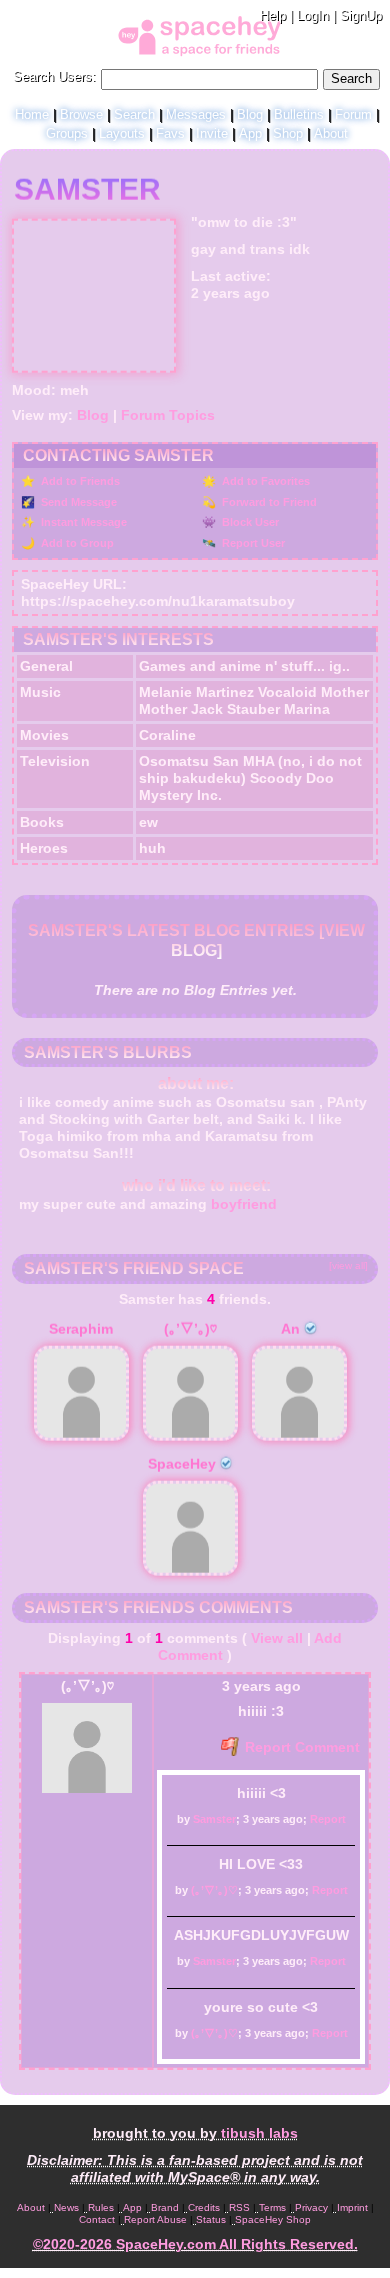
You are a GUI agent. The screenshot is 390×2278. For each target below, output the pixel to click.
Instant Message (82, 522)
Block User (249, 522)
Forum (353, 114)
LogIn (313, 15)
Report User (252, 543)
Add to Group (76, 543)
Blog (250, 114)
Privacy (311, 2207)
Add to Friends (79, 481)
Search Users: (54, 76)
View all (277, 1638)
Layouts (122, 133)
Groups (67, 133)
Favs (170, 133)
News (66, 2207)
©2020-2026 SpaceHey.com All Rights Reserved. (195, 2244)
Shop (288, 133)
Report (328, 1819)
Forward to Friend (268, 502)
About (331, 133)
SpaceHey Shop (273, 2219)
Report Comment (300, 1747)
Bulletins (299, 114)
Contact (97, 2219)
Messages (196, 114)
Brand (165, 2207)
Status (211, 2219)
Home (32, 114)
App (250, 133)
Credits (204, 2207)
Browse (81, 114)
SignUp (361, 15)
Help (273, 15)
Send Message (77, 502)
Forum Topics (168, 415)
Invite (212, 133)
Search (351, 78)
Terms (272, 2207)
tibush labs (259, 2133)
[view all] (348, 1265)
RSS (239, 2207)
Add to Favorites (264, 481)
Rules (101, 2207)
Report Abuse (155, 2219)
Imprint (352, 2207)
